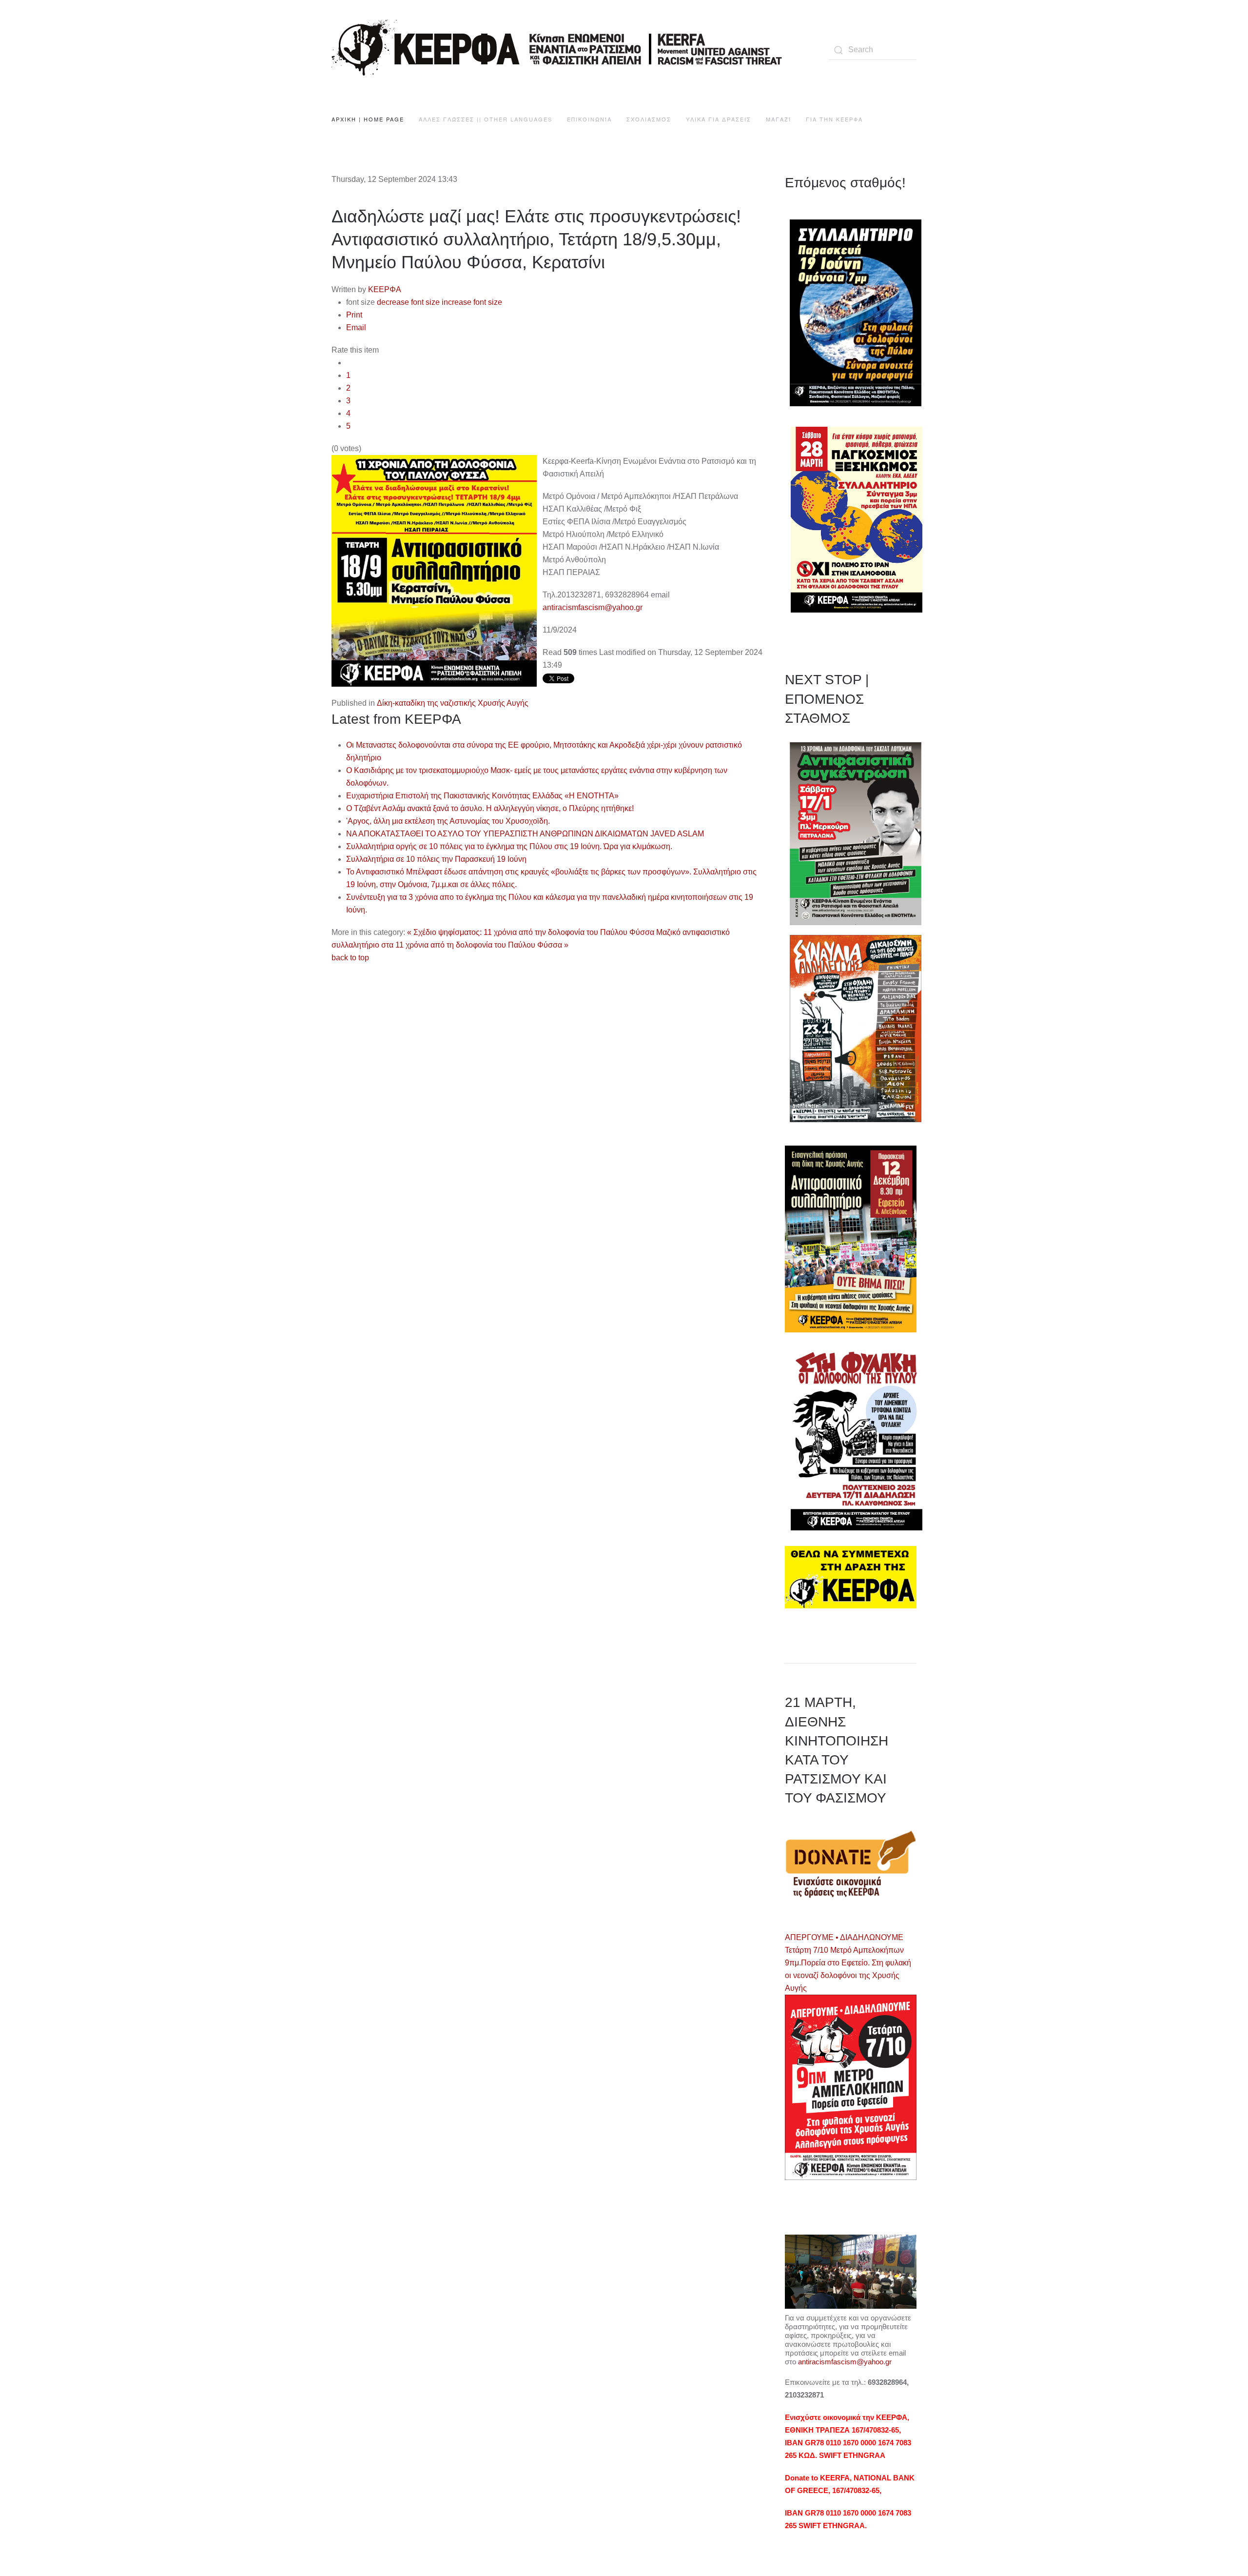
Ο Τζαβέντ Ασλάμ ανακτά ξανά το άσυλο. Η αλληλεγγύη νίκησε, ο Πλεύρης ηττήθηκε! (490, 808)
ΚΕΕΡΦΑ (385, 289)
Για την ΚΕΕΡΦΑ (834, 119)
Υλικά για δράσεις (719, 119)
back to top (350, 958)
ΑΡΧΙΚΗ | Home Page (368, 119)
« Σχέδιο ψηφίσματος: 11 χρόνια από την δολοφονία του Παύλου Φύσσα (531, 932)
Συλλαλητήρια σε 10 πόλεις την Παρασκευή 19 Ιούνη (436, 859)
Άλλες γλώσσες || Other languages (486, 119)
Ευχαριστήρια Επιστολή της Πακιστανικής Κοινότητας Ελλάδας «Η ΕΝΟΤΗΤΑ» (482, 796)
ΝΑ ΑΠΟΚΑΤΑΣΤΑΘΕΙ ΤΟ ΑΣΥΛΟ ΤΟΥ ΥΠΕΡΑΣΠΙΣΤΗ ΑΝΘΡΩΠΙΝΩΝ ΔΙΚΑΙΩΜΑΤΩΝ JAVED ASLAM (525, 834)
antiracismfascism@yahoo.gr (593, 607)
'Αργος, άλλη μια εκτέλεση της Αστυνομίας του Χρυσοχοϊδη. (448, 821)
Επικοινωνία (589, 119)
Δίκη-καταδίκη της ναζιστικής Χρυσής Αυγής (453, 703)
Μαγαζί (779, 119)
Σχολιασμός (649, 119)
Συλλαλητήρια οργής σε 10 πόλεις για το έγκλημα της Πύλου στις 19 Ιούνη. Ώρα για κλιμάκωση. (509, 846)
